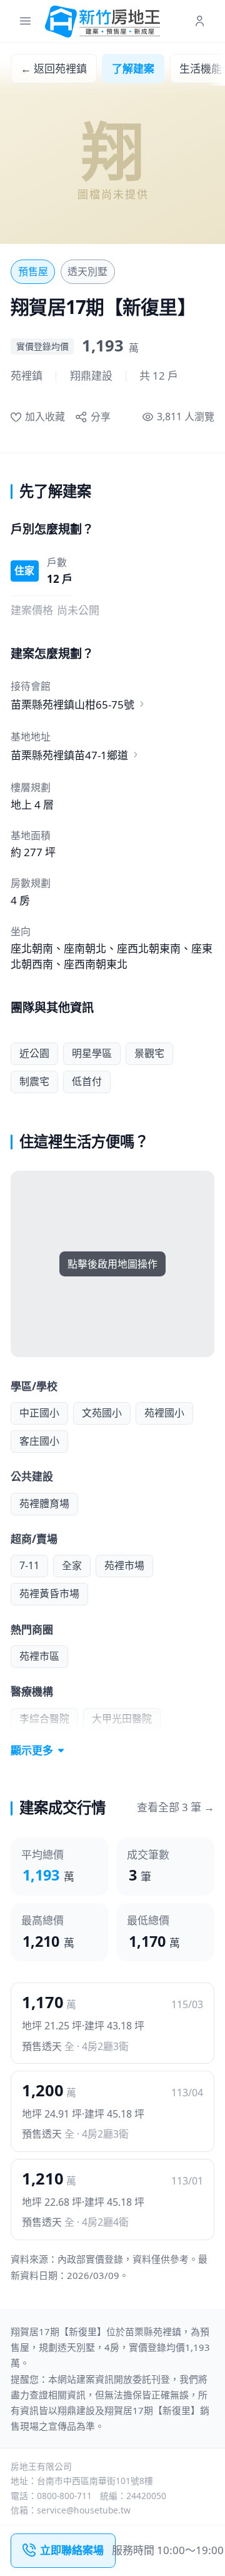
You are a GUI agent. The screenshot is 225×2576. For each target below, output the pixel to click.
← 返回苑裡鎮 (54, 68)
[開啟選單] (25, 22)
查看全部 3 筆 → (176, 1807)
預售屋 (33, 271)
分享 (100, 417)
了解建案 (133, 68)
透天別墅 (87, 271)
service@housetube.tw (84, 2510)
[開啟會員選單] (200, 22)
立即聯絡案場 (72, 2550)
